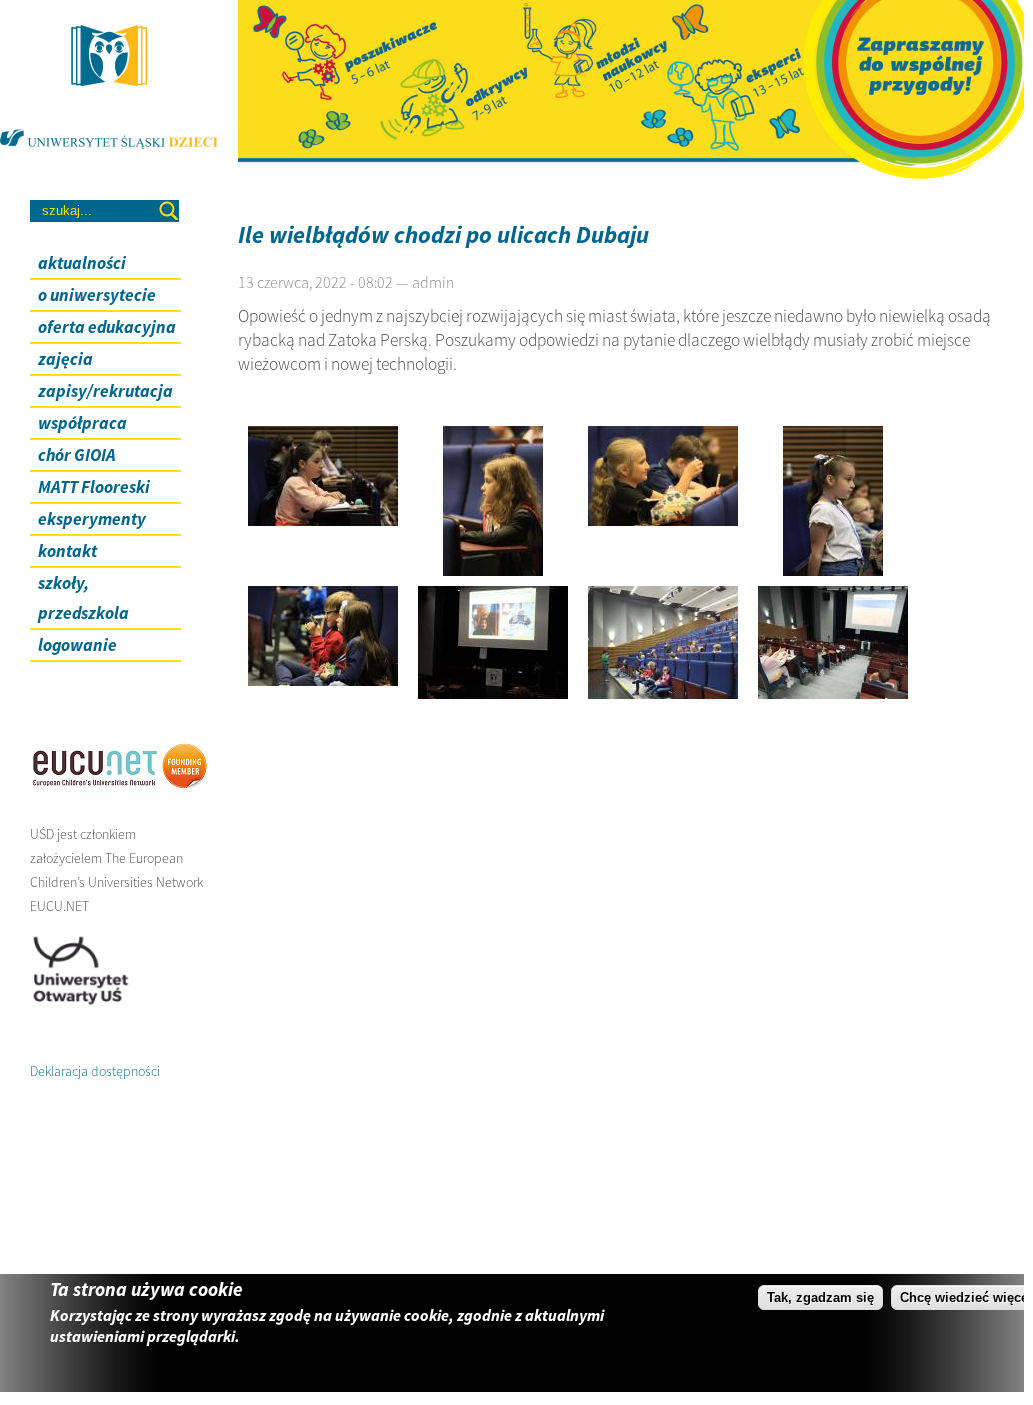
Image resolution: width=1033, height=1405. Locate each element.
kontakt (67, 551)
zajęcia (65, 359)
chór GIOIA (77, 455)
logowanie (77, 645)
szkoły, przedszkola (83, 598)
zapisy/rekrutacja (105, 391)
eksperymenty (92, 519)
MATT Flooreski (94, 487)
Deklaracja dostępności (95, 1071)
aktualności (82, 263)
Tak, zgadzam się (820, 1297)
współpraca (82, 423)
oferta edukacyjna (107, 327)
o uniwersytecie (97, 295)
